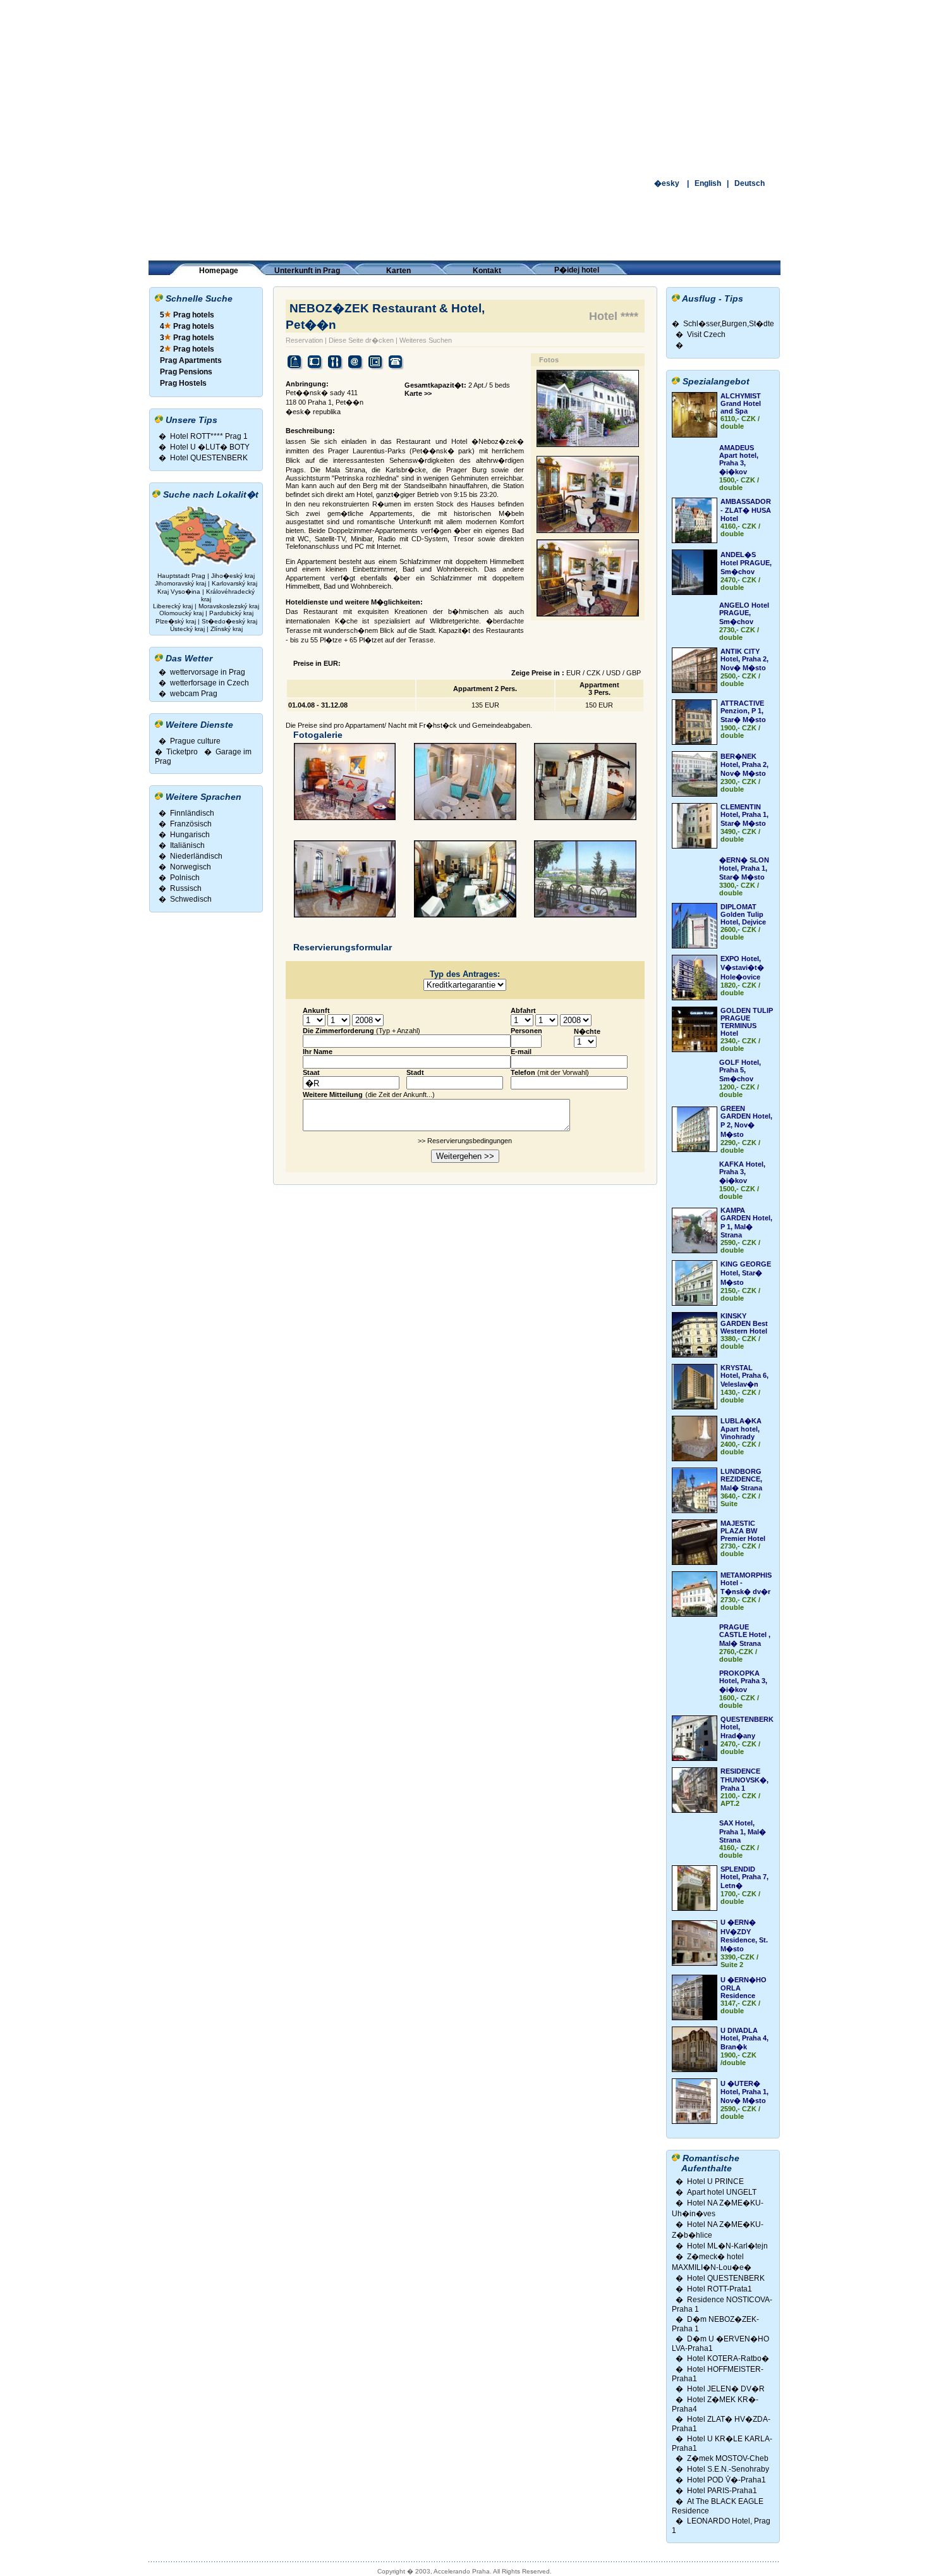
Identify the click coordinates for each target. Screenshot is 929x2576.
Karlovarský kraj (234, 583)
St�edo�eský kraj (229, 621)
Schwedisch (191, 899)
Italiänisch (187, 845)
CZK (593, 673)
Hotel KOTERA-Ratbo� (728, 2358)
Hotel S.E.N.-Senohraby (728, 2469)
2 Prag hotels (187, 349)
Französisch (191, 824)
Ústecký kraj (187, 629)
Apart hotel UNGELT (722, 2192)
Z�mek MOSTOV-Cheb (728, 2458)
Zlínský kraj (227, 629)
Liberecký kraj (173, 606)
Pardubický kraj (231, 613)
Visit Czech (706, 334)
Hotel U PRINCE (715, 2181)
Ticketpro (182, 752)
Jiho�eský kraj (233, 576)
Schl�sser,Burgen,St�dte (729, 324)
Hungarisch (190, 835)
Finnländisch (192, 813)
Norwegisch (191, 867)
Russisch (186, 888)
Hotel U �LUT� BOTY (210, 447)
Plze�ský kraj (176, 621)
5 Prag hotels (187, 315)
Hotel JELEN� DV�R (726, 2389)
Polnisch (185, 878)
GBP (634, 673)
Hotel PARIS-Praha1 (722, 2491)
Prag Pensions (186, 372)
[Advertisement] (464, 89)
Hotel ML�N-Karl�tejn (727, 2246)
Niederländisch (196, 856)
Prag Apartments (191, 360)
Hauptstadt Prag (182, 576)
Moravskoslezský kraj (229, 606)
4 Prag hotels (187, 326)
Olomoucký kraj (181, 613)
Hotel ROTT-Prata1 (720, 2289)
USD (613, 673)
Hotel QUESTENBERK (209, 458)
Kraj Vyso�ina (179, 592)
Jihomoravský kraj (180, 583)
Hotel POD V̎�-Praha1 (726, 2480)
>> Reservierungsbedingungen (465, 1141)
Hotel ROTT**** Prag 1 (209, 436)
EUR (574, 673)
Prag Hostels (183, 383)
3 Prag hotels (187, 338)
